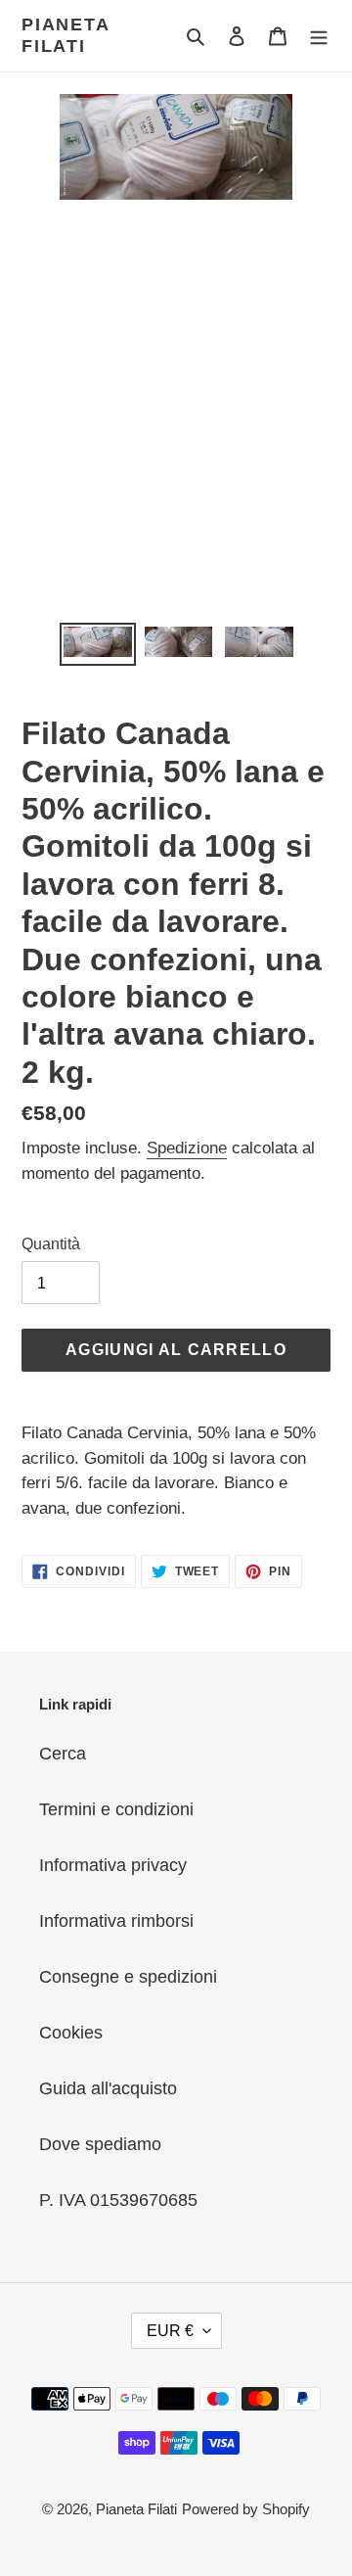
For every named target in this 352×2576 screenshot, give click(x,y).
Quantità (51, 1244)
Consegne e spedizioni (128, 1977)
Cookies (71, 2033)
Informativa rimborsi (116, 1921)
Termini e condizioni (116, 1809)
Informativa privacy (113, 1865)
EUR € (170, 2331)
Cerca (63, 1754)
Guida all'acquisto (108, 2088)
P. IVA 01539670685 (118, 2200)
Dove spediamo (100, 2144)
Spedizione (187, 1148)
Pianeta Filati (66, 35)
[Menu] (319, 36)
